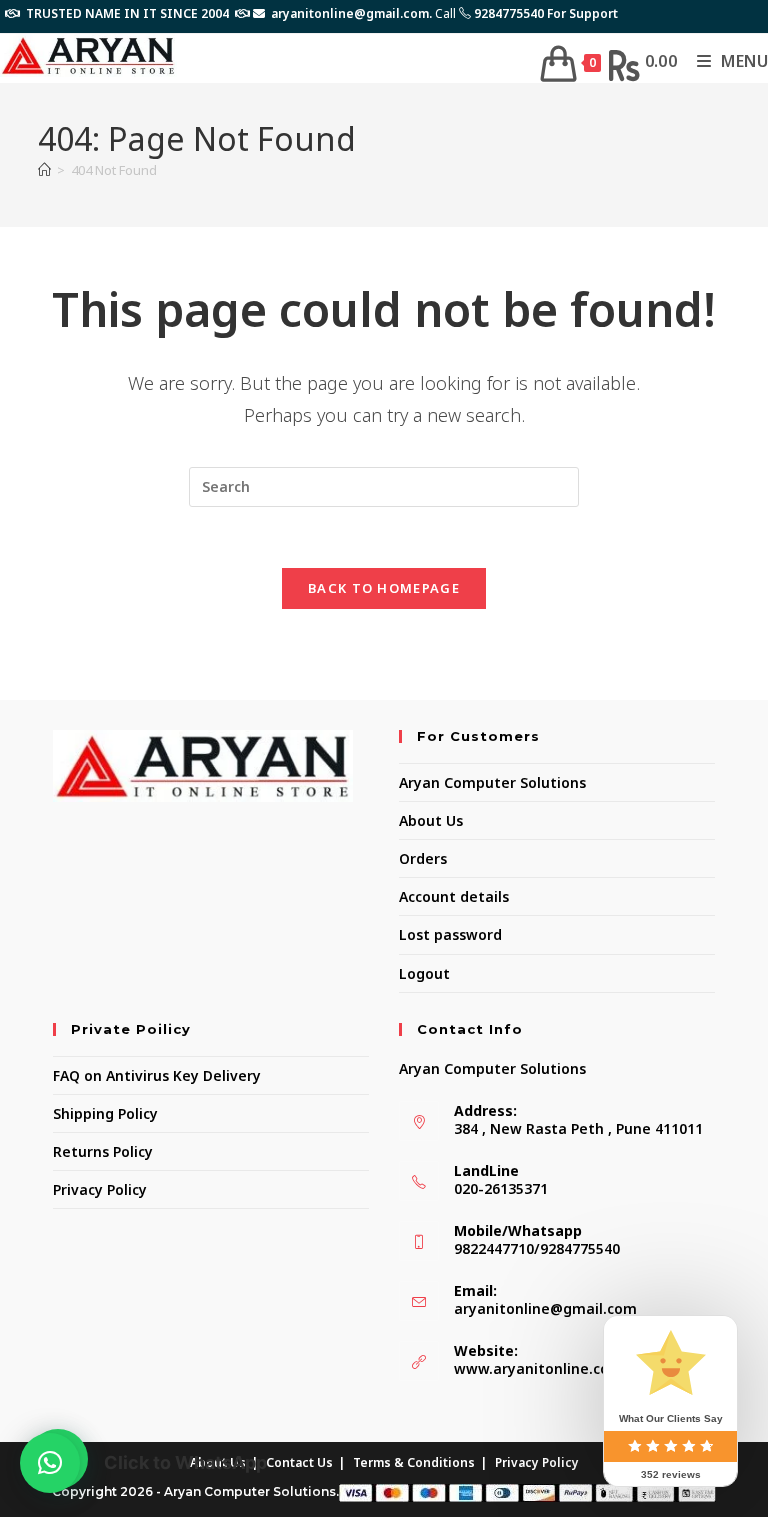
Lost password (450, 934)
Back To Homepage (384, 588)
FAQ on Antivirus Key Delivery (157, 1075)
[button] (50, 1463)
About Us (431, 820)
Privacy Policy (100, 1189)
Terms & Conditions (414, 1462)
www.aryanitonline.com (538, 1368)
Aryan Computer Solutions (492, 782)
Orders (423, 858)
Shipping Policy (105, 1113)
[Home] (44, 170)
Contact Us (299, 1462)
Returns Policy (103, 1151)
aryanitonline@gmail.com (545, 1308)
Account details (454, 896)
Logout (424, 973)
